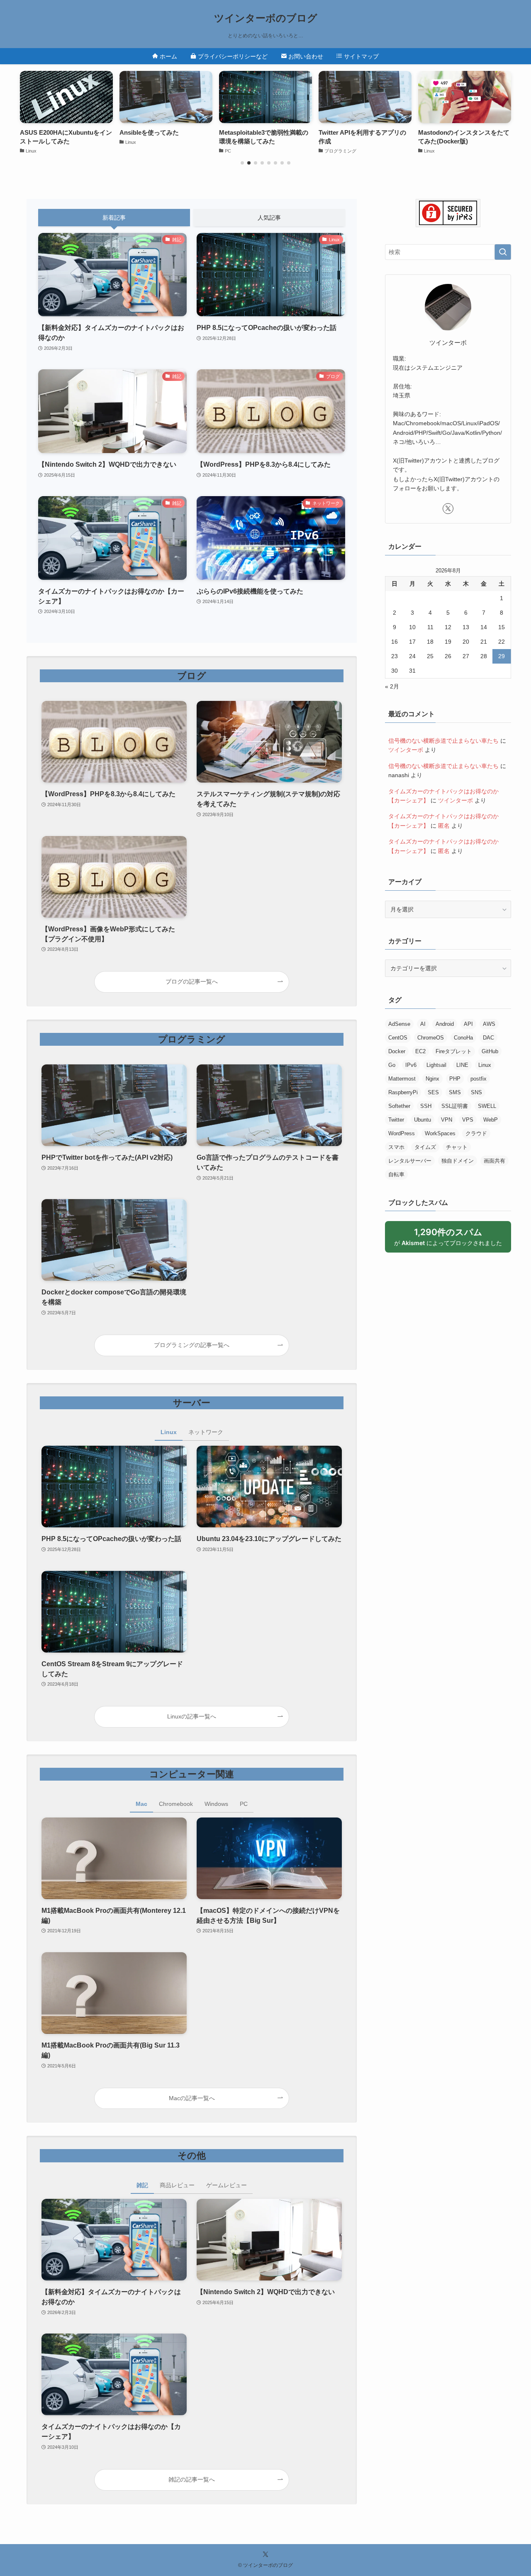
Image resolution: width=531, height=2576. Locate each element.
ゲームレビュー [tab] (227, 2185)
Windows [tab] (216, 1804)
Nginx (432, 1079)
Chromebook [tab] (176, 1804)
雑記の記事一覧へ (192, 2479)
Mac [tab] (141, 1804)
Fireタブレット (454, 1051)
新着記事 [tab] (114, 218)
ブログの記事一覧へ (192, 981)
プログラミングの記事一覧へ (192, 1345)
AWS (489, 1024)
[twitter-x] (448, 509)
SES (433, 1092)
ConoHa (463, 1038)
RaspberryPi (403, 1092)
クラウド (476, 1133)
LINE (462, 1065)
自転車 (396, 1174)
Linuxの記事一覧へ (192, 1716)
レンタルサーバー (410, 1161)
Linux (485, 1065)
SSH (426, 1106)
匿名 (444, 826)
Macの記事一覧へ (192, 2098)
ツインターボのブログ (266, 18)
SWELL (487, 1106)
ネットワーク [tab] (206, 1432)
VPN (447, 1120)
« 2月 (392, 686)
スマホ (396, 1147)
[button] (242, 163)
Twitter (396, 1120)
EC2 (420, 1051)
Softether (399, 1106)
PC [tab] (244, 1804)
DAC (488, 1038)
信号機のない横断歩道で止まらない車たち (443, 741)
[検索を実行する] (503, 252)
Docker (397, 1051)
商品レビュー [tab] (177, 2185)
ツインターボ (406, 750)
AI (423, 1024)
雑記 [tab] (142, 2185)
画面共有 (494, 1161)
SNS (476, 1092)
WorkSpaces (440, 1133)
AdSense (399, 1024)
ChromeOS (431, 1038)
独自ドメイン (458, 1161)
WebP (491, 1120)
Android (445, 1024)
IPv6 (411, 1065)
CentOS (398, 1038)
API (468, 1024)
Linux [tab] (169, 1432)
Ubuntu (423, 1120)
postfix (479, 1079)
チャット (457, 1147)
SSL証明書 (455, 1106)
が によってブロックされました (452, 1240)
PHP (455, 1079)
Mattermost (402, 1079)
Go (392, 1065)
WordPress (402, 1133)
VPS (468, 1120)
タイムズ (425, 1147)
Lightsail (436, 1065)
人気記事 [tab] (269, 218)
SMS (455, 1092)
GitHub (490, 1051)
